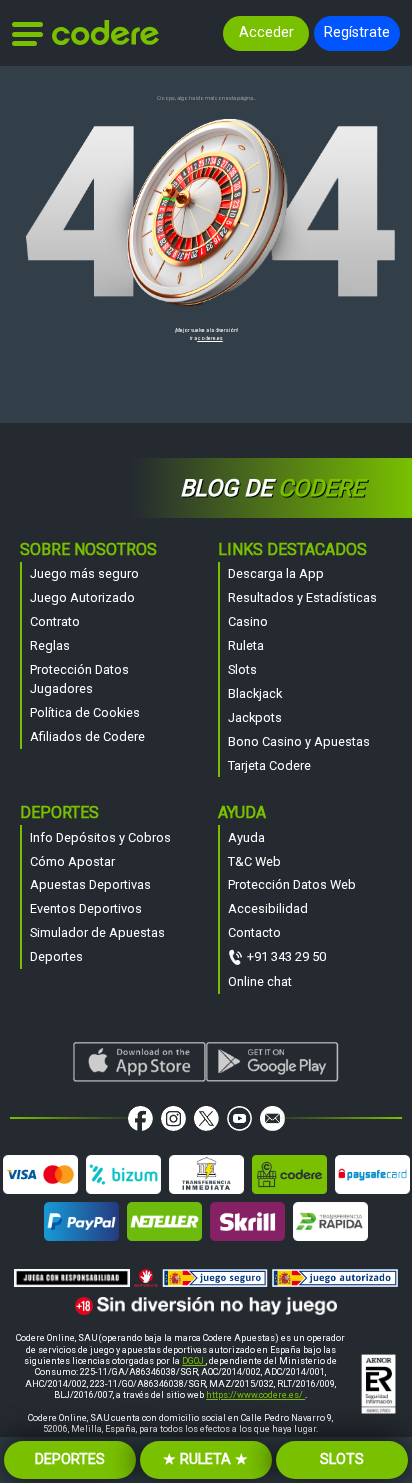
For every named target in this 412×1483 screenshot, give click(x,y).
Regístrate (357, 32)
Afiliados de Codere (87, 736)
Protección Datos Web (292, 884)
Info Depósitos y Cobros (100, 837)
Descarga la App (276, 573)
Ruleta (246, 645)
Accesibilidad (268, 908)
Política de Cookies (85, 712)
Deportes (56, 956)
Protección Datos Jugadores (79, 679)
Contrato (55, 621)
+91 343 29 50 (286, 956)
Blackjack (255, 693)
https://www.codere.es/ (255, 1395)
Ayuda (246, 837)
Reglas (50, 645)
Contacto (254, 932)
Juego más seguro (84, 573)
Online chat (260, 981)
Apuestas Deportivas (90, 884)
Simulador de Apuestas (97, 932)
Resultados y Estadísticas (302, 597)
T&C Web (254, 861)
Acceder (266, 32)
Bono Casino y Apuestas (299, 741)
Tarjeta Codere (269, 765)
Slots (242, 669)
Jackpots (255, 717)
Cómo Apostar (72, 861)
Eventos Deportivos (86, 908)
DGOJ (194, 1361)
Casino (248, 621)
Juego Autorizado (82, 597)
